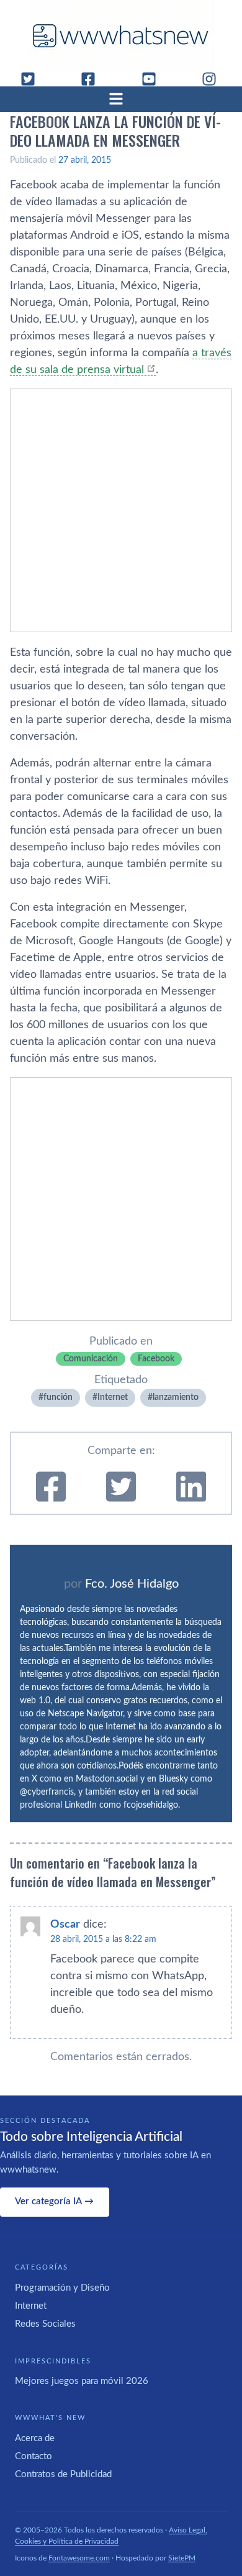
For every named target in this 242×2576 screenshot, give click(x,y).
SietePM (182, 2558)
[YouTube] (154, 79)
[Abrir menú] (121, 99)
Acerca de (35, 2438)
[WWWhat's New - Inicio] (121, 36)
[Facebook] (93, 79)
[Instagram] (214, 79)
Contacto (34, 2456)
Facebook (156, 1359)
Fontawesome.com (79, 2558)
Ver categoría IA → (54, 2201)
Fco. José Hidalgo (132, 1584)
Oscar (65, 1925)
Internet (113, 1397)
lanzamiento (176, 1397)
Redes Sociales (45, 2324)
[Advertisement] (121, 510)
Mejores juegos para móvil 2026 (82, 2381)
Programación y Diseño (62, 2288)
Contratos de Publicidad (63, 2474)
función (58, 1397)
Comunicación (91, 1359)
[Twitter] (33, 79)
